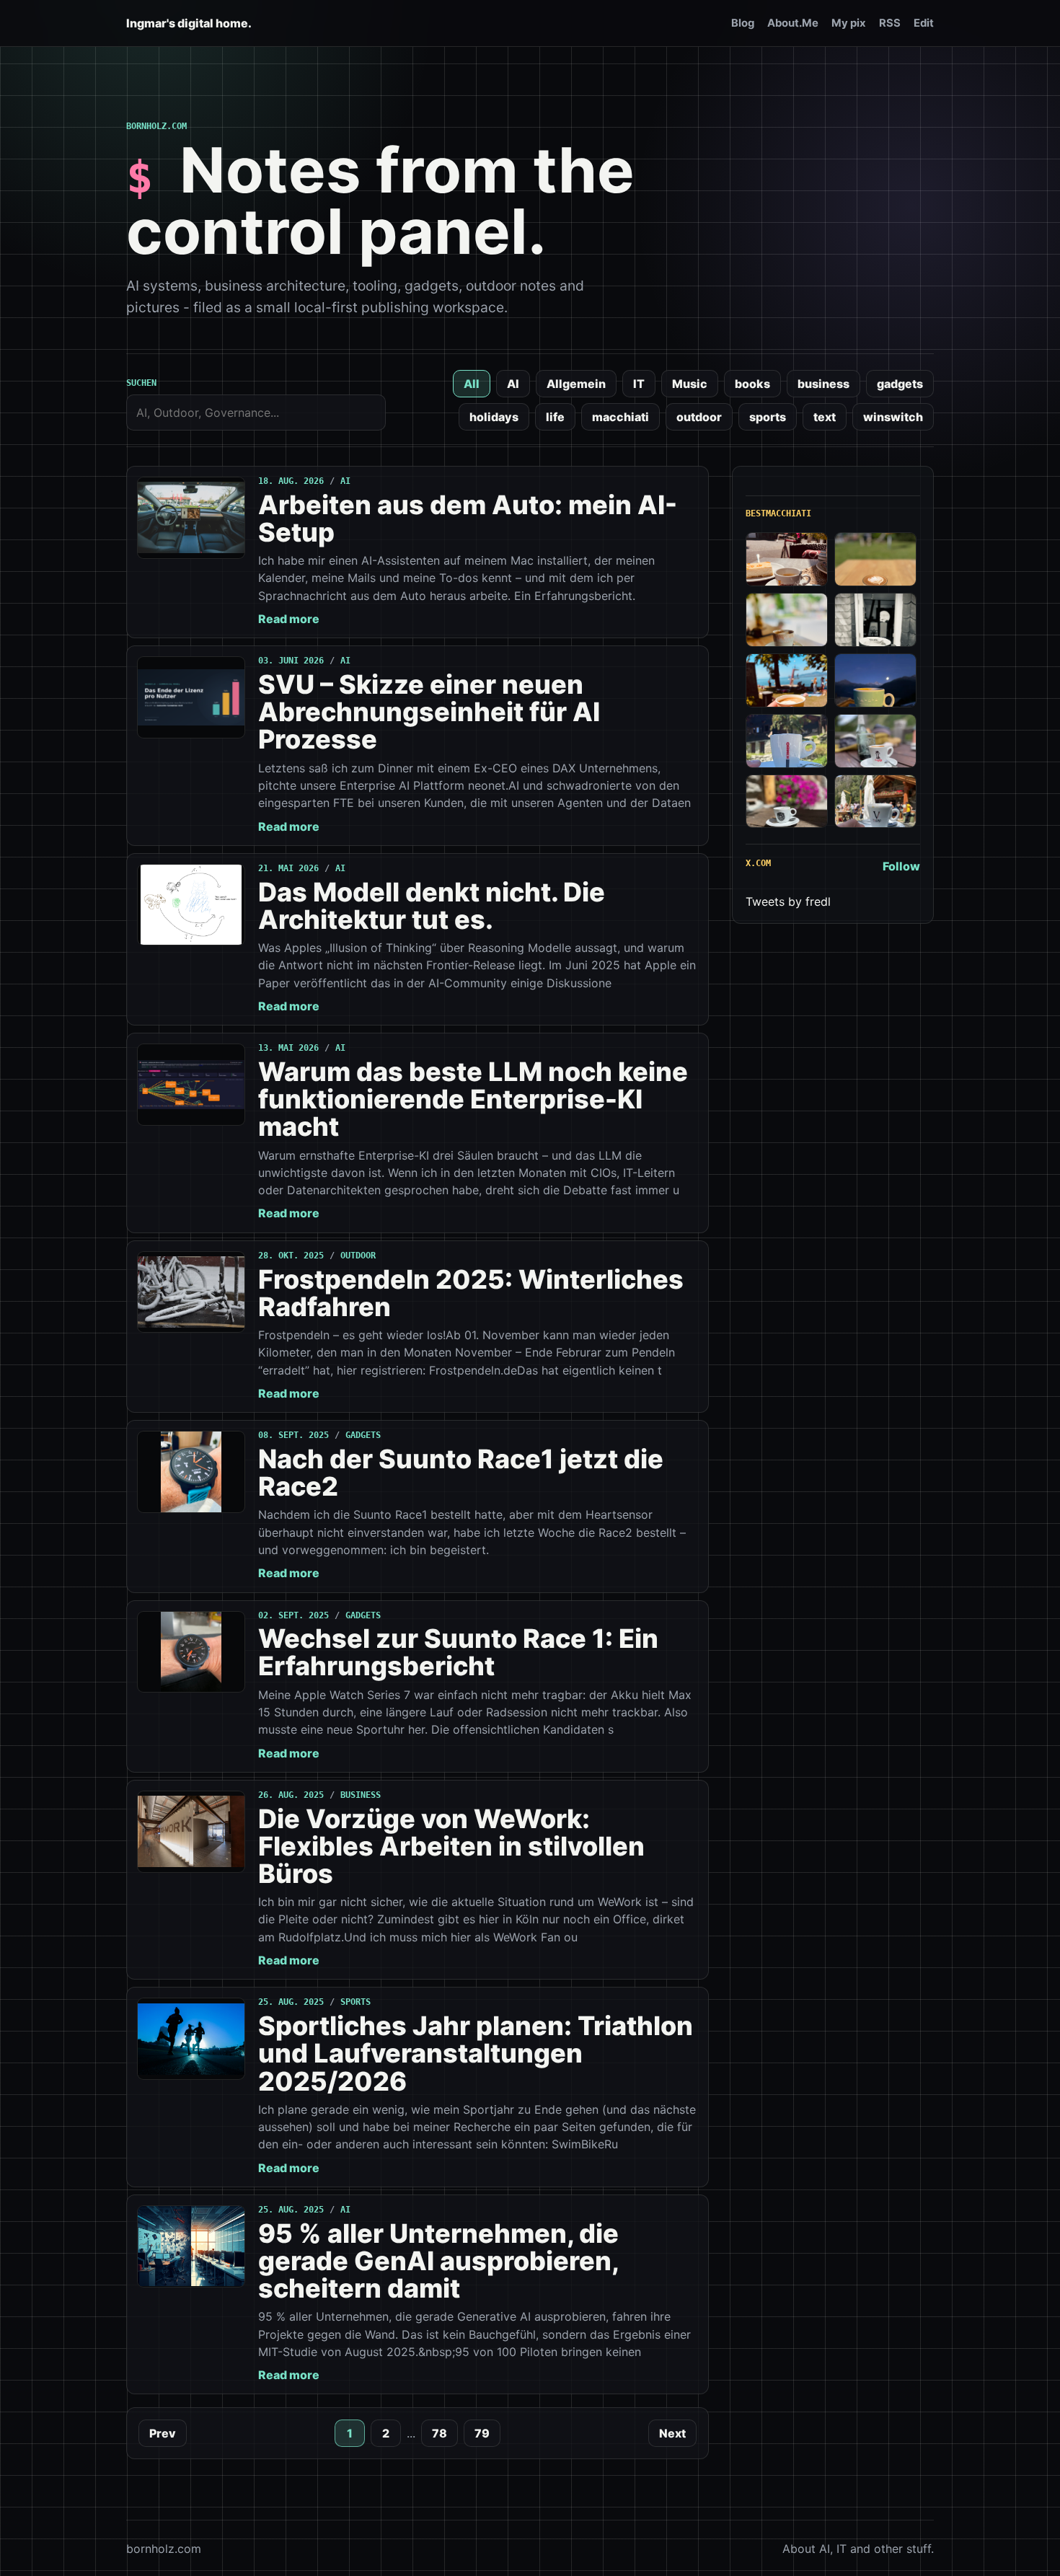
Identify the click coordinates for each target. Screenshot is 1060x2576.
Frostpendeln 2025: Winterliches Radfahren (471, 1293)
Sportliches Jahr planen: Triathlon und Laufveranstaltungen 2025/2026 (476, 2053)
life (555, 417)
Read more (289, 619)
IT (639, 384)
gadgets (900, 384)
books (752, 384)
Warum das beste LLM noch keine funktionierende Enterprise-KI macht (473, 1099)
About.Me (793, 23)
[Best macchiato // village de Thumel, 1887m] (875, 741)
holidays (494, 417)
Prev (163, 2433)
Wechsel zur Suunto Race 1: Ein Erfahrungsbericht (458, 1652)
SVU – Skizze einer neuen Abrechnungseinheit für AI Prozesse (429, 712)
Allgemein (576, 384)
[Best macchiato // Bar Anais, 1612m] (787, 802)
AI (513, 384)
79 (482, 2433)
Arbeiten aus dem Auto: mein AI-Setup (468, 519)
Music (690, 384)
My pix (849, 23)
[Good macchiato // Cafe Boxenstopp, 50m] (787, 620)
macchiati (620, 417)
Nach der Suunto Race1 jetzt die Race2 (461, 1473)
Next (672, 2433)
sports (768, 417)
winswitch (893, 417)
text (825, 417)
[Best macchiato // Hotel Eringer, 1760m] (875, 680)
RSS (890, 23)
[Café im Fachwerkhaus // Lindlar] (787, 559)
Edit (924, 23)
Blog (743, 23)
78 (440, 2433)
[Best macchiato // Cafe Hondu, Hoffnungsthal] (875, 620)
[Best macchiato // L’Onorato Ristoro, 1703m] (875, 802)
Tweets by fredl (788, 901)
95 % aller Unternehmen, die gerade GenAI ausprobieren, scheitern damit (438, 2261)
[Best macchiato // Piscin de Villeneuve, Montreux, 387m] (787, 680)
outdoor (699, 417)
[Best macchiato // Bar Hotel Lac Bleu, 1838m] (787, 741)
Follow (901, 866)
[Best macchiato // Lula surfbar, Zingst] (875, 559)
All (472, 384)
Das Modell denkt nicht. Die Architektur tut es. (432, 906)
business (823, 384)
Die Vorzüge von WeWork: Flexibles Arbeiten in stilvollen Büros (451, 1846)
